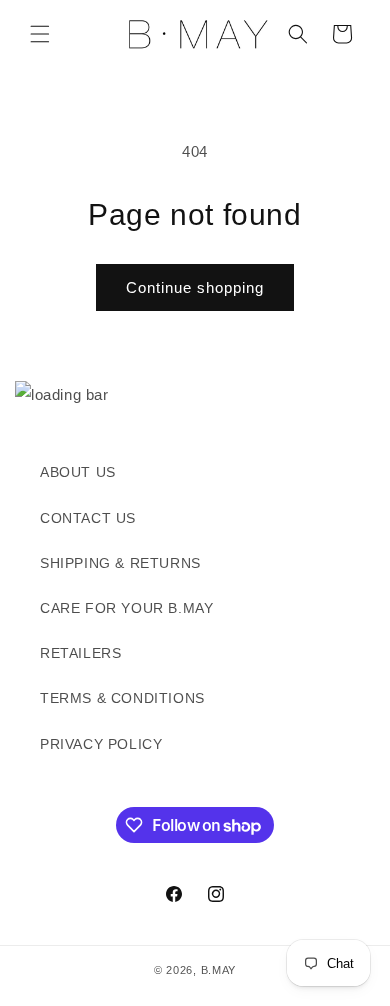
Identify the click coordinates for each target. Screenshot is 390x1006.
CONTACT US (88, 518)
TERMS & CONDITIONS (122, 698)
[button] (40, 34)
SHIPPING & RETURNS (120, 563)
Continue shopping (195, 287)
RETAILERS (80, 653)
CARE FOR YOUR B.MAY (126, 608)
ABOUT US (78, 472)
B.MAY (219, 970)
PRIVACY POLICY (101, 744)
